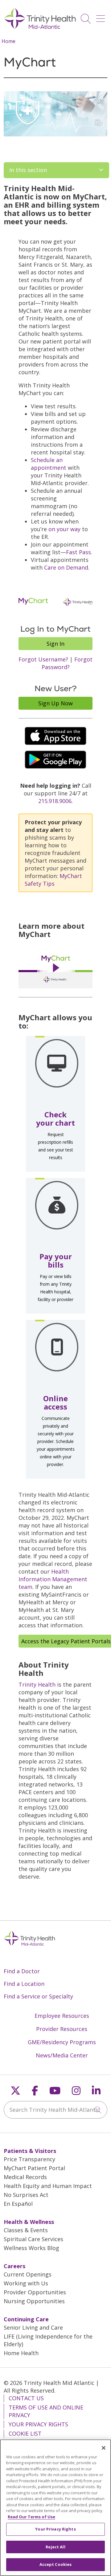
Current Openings (28, 2274)
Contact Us (26, 2398)
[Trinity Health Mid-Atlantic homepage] (40, 28)
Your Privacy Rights (38, 2424)
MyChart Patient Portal (34, 2168)
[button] (102, 16)
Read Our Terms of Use (31, 2517)
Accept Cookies (56, 2564)
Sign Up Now (55, 703)
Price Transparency (29, 2159)
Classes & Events (26, 2230)
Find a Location (24, 1984)
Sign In (55, 644)
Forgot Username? (43, 659)
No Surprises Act (26, 2195)
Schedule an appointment (49, 464)
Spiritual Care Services (33, 2239)
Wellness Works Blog (31, 2248)
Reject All (55, 2547)
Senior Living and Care (33, 2327)
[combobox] (55, 2110)
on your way (64, 529)
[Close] (104, 2448)
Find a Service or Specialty (38, 1996)
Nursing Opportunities (34, 2301)
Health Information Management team (53, 1579)
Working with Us (26, 2283)
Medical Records (25, 2177)
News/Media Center (62, 2055)
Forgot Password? (67, 663)
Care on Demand (66, 567)
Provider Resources (62, 2029)
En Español (18, 2204)
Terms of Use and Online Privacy (46, 2411)
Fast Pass (78, 552)
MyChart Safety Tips (53, 880)
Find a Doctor (22, 1971)
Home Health (21, 2353)
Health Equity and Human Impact (48, 2186)
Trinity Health (37, 1684)
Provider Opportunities (35, 2292)
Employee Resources (62, 2016)
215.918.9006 (55, 801)
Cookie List (25, 2433)
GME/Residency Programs (62, 2042)
